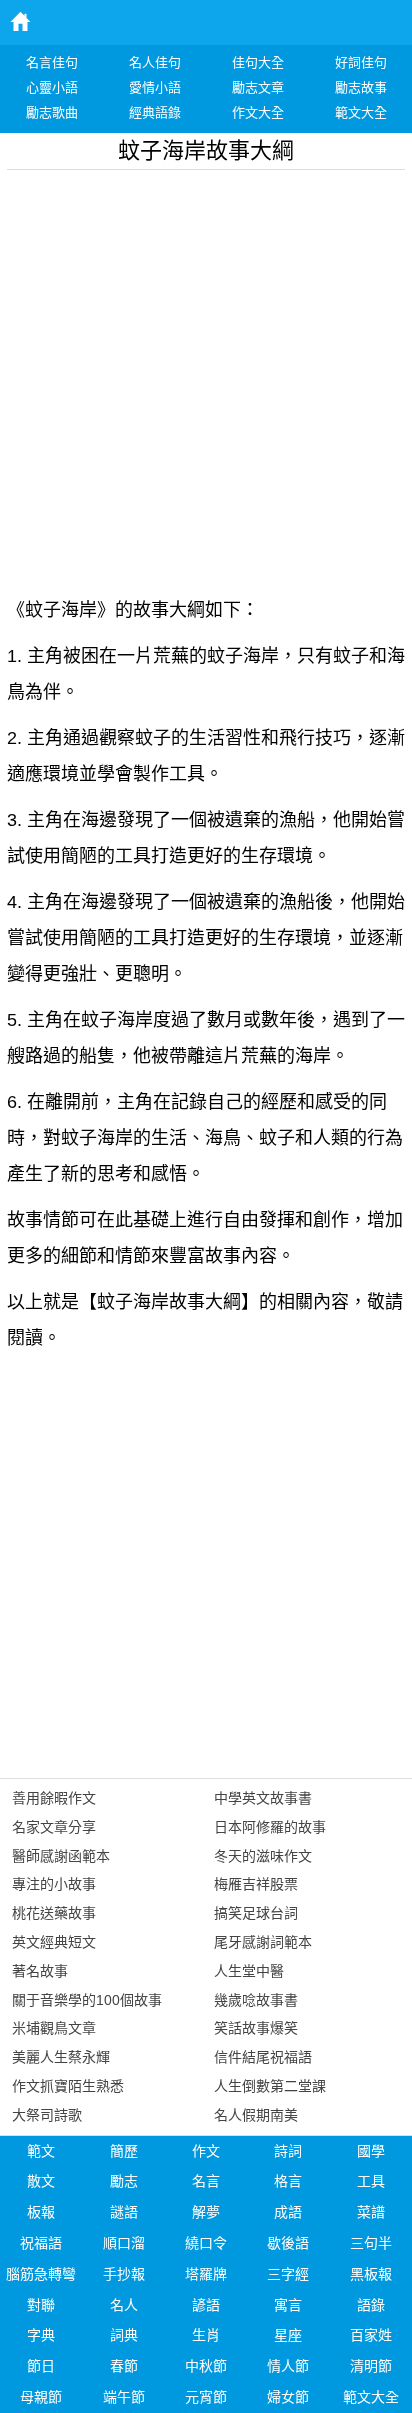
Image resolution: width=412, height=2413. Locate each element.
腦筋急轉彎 (41, 2274)
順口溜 (124, 2243)
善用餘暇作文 (54, 1798)
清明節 (371, 2366)
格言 (288, 2181)
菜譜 (371, 2212)
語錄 (371, 2305)
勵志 (124, 2181)
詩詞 (288, 2151)
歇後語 (288, 2243)
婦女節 (288, 2397)
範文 (41, 2151)
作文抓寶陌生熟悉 (68, 2086)
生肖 (206, 2335)
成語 (288, 2212)
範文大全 (371, 2397)
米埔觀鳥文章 (54, 2028)
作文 (206, 2151)
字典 (41, 2335)
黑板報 (371, 2274)
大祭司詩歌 (47, 2115)
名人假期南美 (256, 2115)
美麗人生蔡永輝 (61, 2057)
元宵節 (206, 2397)
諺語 (206, 2305)
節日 (41, 2366)
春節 (124, 2366)
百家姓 (371, 2335)
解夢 (206, 2212)
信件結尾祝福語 (263, 2057)
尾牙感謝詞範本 (263, 1942)
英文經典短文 (54, 1942)
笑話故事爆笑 (256, 2028)
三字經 (288, 2274)
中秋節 (206, 2366)
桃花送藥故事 (54, 1913)
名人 (124, 2305)
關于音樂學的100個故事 (87, 2000)
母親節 (41, 2397)
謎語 (124, 2212)
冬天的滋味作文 (263, 1856)
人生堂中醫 (249, 1971)
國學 (371, 2151)
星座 (288, 2335)
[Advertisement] (206, 376)
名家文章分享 (54, 1827)
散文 (41, 2181)
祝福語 (41, 2243)
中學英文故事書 (263, 1798)
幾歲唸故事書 (256, 2000)
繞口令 (206, 2243)
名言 (206, 2181)
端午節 (124, 2397)
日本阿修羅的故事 (270, 1827)
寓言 (288, 2305)
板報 (41, 2212)
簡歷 (124, 2151)
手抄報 (124, 2274)
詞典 (124, 2335)
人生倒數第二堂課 (270, 2086)
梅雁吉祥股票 (256, 1884)
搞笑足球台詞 (256, 1913)
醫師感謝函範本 (61, 1856)
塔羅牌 (206, 2274)
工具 (371, 2181)
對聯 (41, 2305)
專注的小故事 (54, 1884)
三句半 (371, 2243)
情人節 (288, 2366)
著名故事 (40, 1971)
